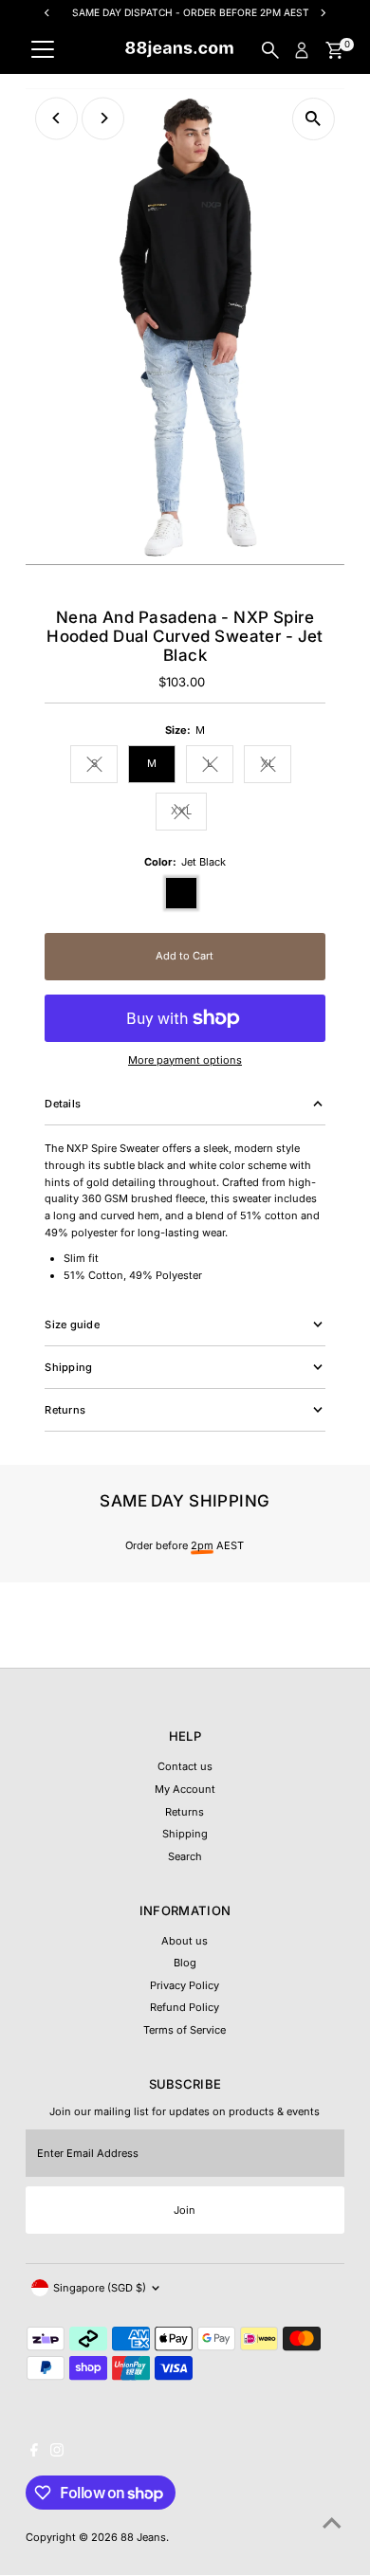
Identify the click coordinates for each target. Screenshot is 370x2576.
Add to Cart (185, 956)
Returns (185, 1812)
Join (185, 2210)
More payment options (185, 1060)
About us (185, 1941)
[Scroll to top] (332, 2524)
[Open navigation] (43, 50)
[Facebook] (34, 2453)
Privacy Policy (185, 1985)
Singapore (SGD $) (100, 2288)
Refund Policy (185, 2007)
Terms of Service (185, 2030)
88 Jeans (143, 2537)
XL (276, 766)
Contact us (185, 1766)
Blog (185, 1963)
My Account (185, 1789)
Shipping (185, 1834)
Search (185, 1856)
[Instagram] (57, 2453)
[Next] (103, 118)
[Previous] (56, 118)
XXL (189, 813)
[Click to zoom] (314, 119)
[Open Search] (270, 50)
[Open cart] (334, 50)
